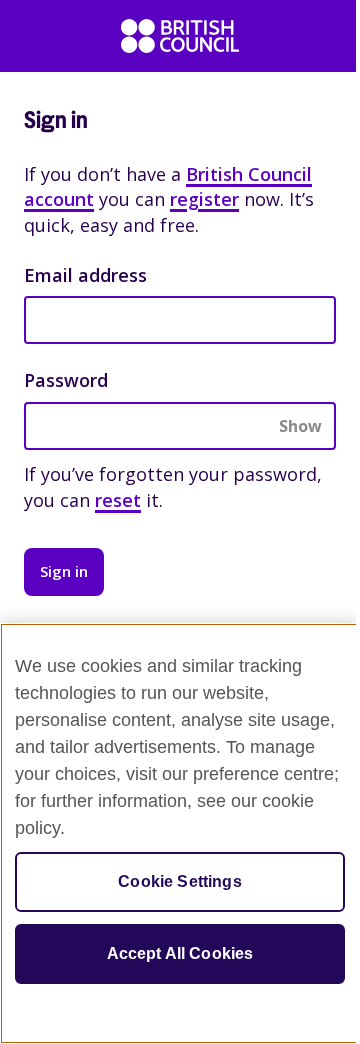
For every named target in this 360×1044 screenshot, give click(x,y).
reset (118, 500)
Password (66, 380)
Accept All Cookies (180, 953)
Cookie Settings (179, 881)
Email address (85, 275)
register (204, 199)
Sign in (64, 571)
